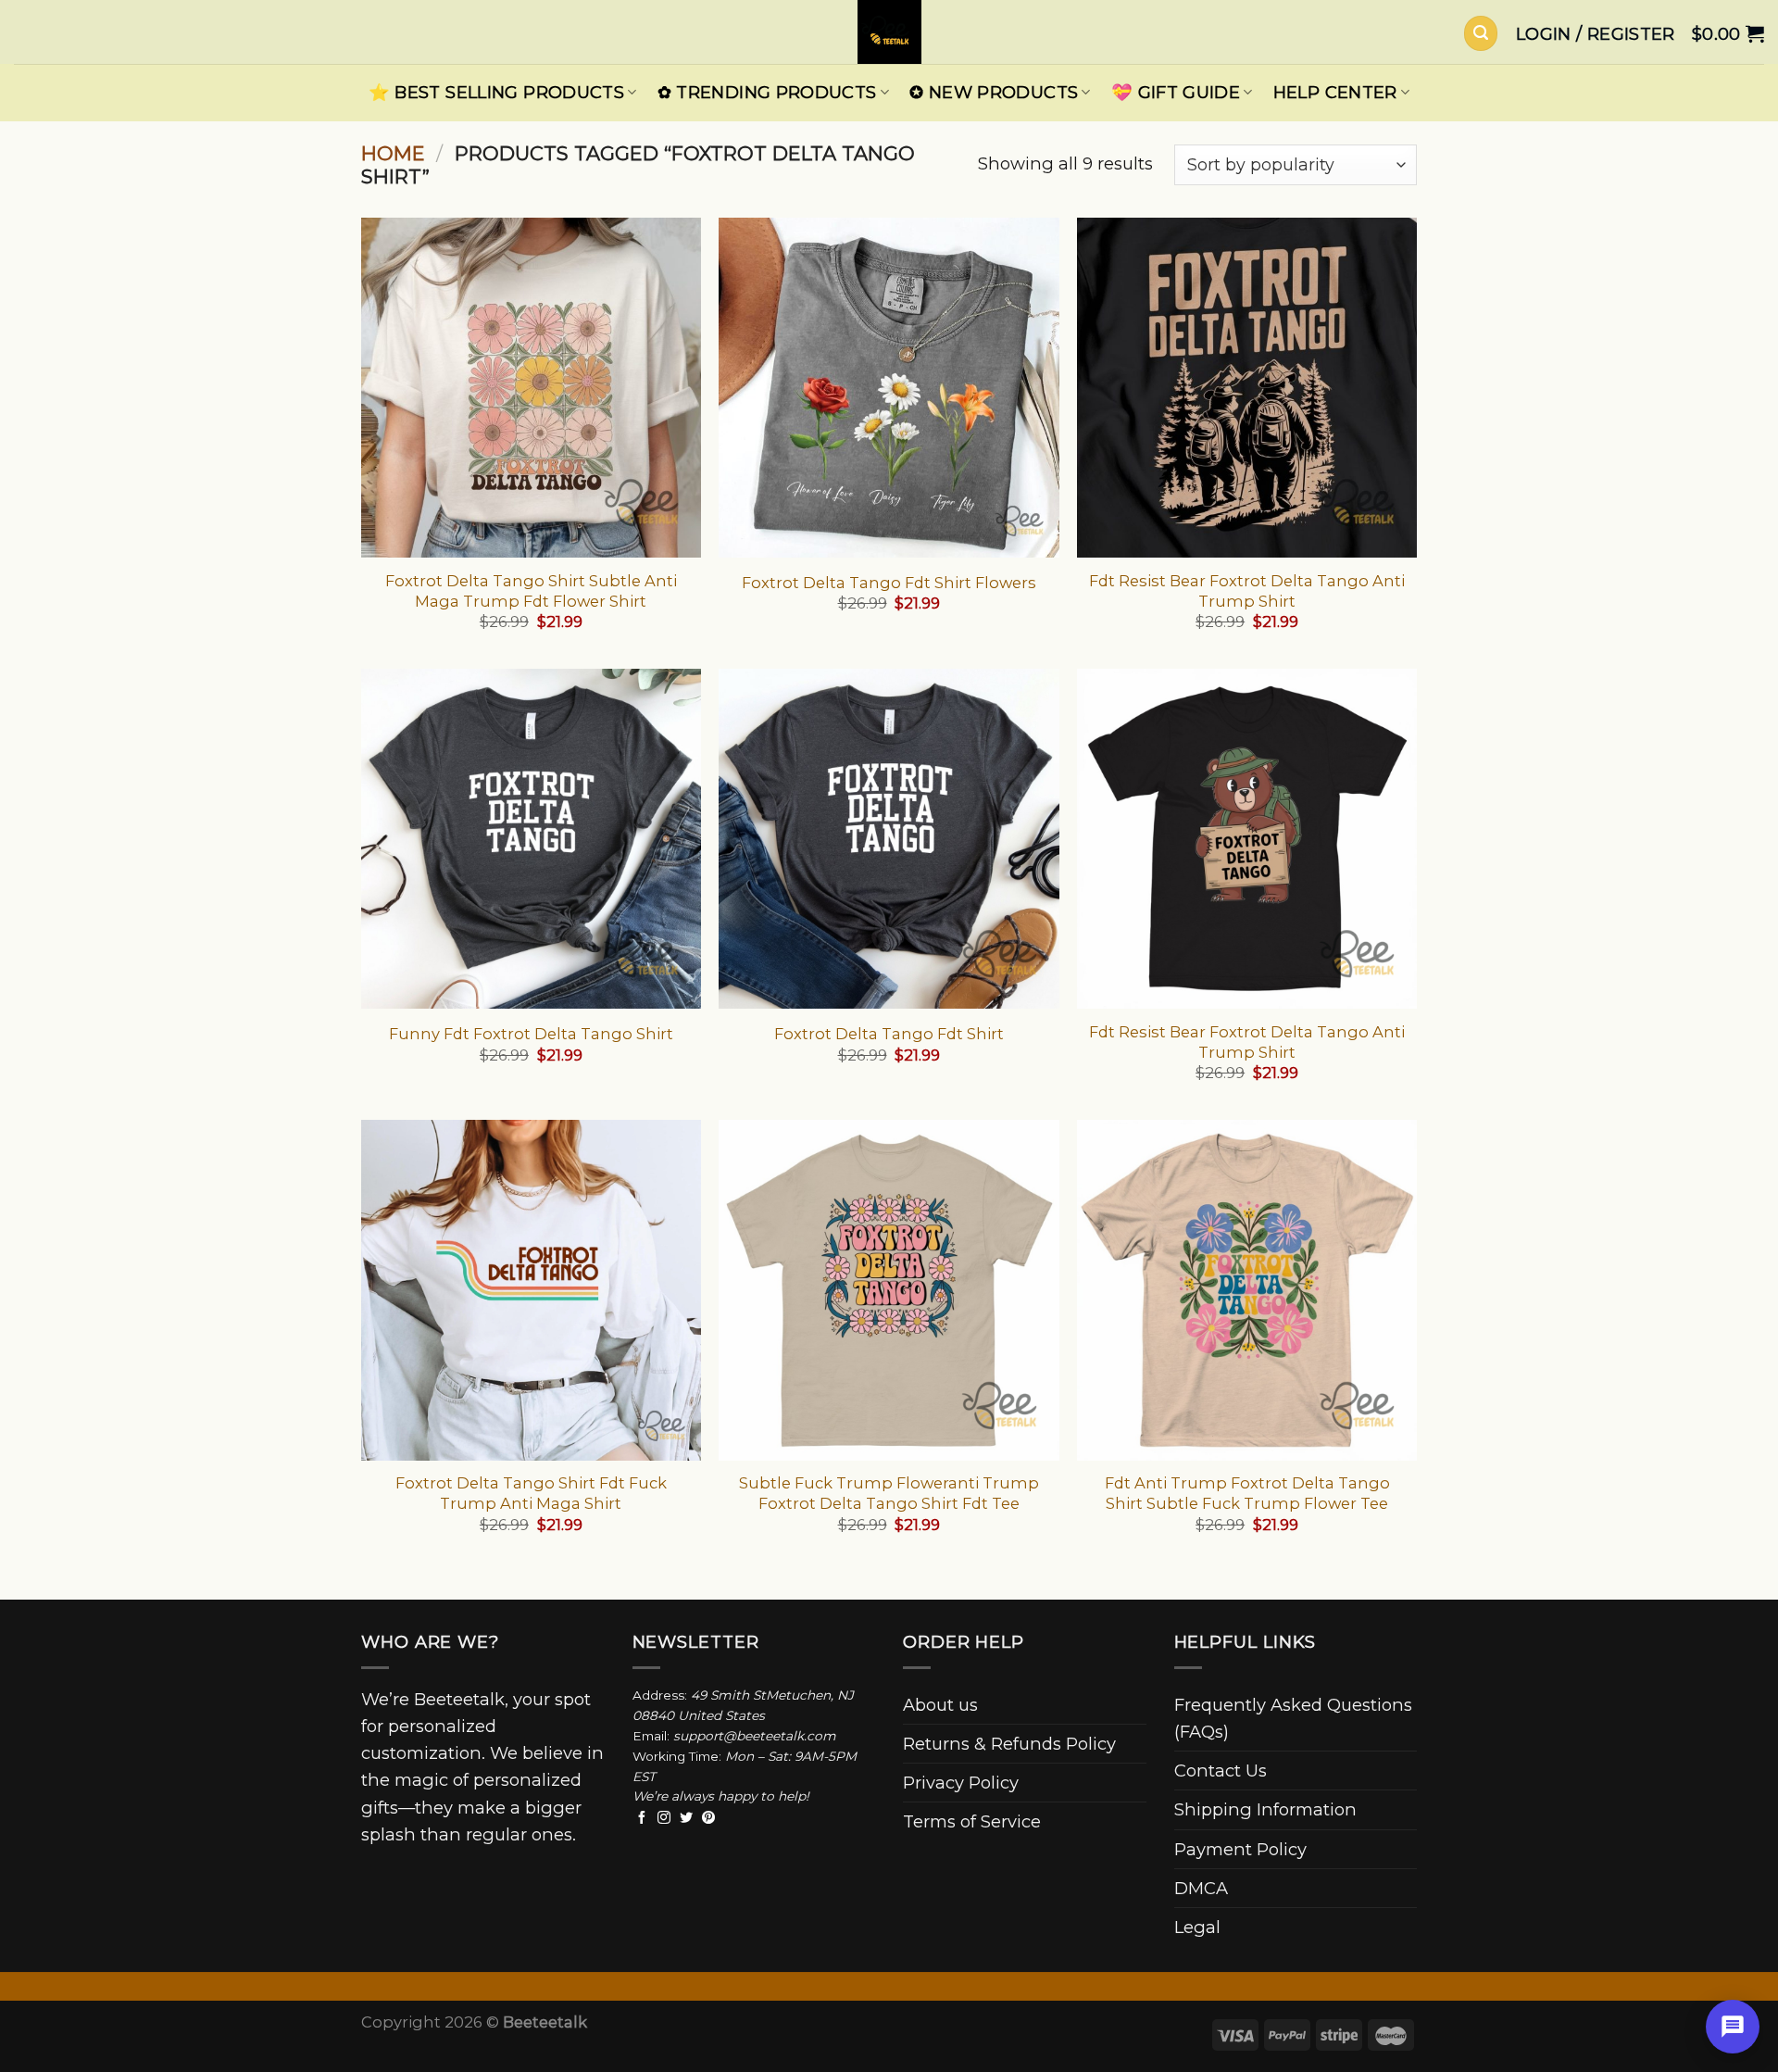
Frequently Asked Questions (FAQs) (1293, 1718)
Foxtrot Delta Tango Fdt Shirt (889, 1034)
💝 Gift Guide (1176, 92)
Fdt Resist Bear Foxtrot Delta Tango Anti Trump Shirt (1247, 590)
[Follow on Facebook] (642, 1818)
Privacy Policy (961, 1783)
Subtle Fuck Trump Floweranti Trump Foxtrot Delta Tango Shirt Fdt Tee (889, 1493)
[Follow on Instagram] (664, 1818)
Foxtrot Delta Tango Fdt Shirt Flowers (889, 583)
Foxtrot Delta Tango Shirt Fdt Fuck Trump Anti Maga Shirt (531, 1493)
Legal (1197, 1927)
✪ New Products (994, 92)
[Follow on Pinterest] (708, 1818)
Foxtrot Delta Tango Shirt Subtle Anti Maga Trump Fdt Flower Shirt (531, 590)
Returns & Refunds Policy (1009, 1744)
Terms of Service (972, 1821)
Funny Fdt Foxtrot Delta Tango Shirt (531, 1034)
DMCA (1201, 1888)
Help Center (1335, 92)
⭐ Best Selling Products (496, 92)
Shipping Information (1265, 1809)
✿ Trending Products (767, 92)
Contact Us (1221, 1771)
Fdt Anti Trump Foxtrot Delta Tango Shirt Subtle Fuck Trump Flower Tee (1247, 1493)
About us (940, 1705)
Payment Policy (1240, 1849)
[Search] (1481, 33)
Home (393, 153)
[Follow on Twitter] (686, 1818)
